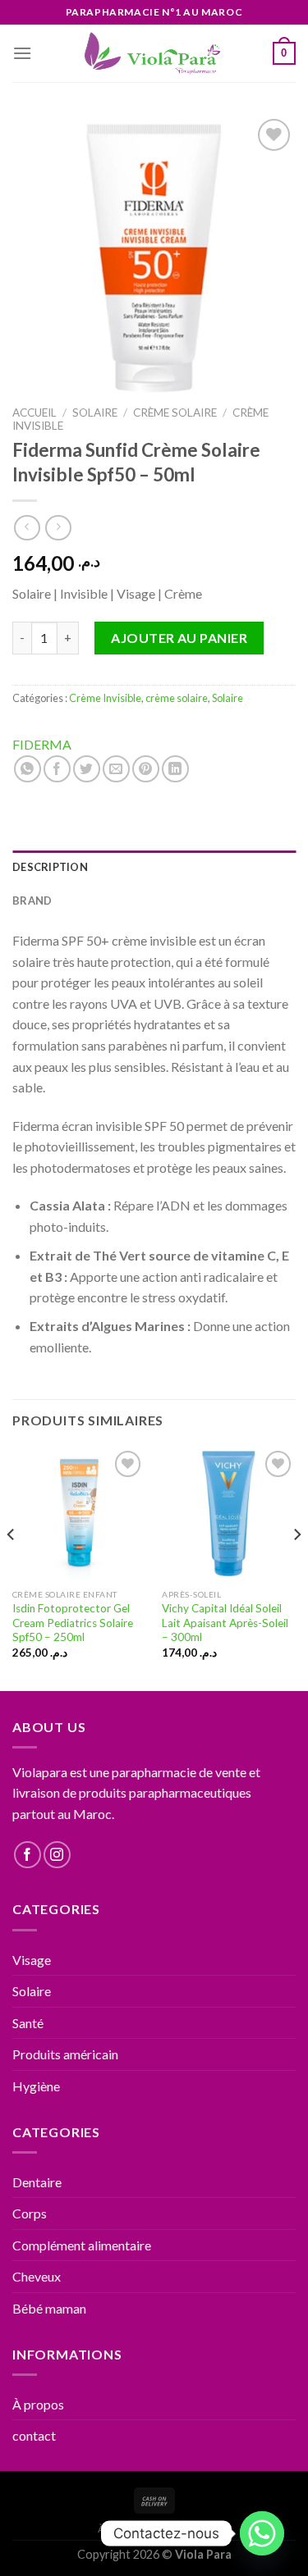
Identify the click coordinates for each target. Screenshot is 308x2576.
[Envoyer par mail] (116, 769)
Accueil (34, 413)
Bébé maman (49, 2308)
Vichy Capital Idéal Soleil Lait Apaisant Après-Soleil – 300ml (225, 1623)
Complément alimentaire (82, 2245)
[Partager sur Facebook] (57, 769)
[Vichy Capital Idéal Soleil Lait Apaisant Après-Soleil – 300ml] (229, 1514)
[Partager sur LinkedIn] (175, 769)
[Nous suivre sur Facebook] (28, 1855)
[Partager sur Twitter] (87, 769)
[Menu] (22, 53)
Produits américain (65, 2054)
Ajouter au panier (179, 638)
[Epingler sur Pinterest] (146, 769)
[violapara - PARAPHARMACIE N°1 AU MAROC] (154, 53)
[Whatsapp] (262, 2533)
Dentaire (37, 2182)
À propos (38, 2404)
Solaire (95, 413)
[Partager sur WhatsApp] (28, 769)
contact (34, 2435)
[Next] (297, 1567)
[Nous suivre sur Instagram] (57, 1855)
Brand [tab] (32, 900)
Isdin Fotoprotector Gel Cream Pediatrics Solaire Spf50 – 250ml (73, 1623)
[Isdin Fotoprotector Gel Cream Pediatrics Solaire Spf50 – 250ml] (79, 1514)
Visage (32, 1960)
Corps (30, 2213)
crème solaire (175, 413)
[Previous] (11, 1567)
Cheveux (37, 2276)
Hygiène (36, 2086)
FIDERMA (42, 744)
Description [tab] (50, 867)
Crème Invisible (105, 698)
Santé (28, 2023)
